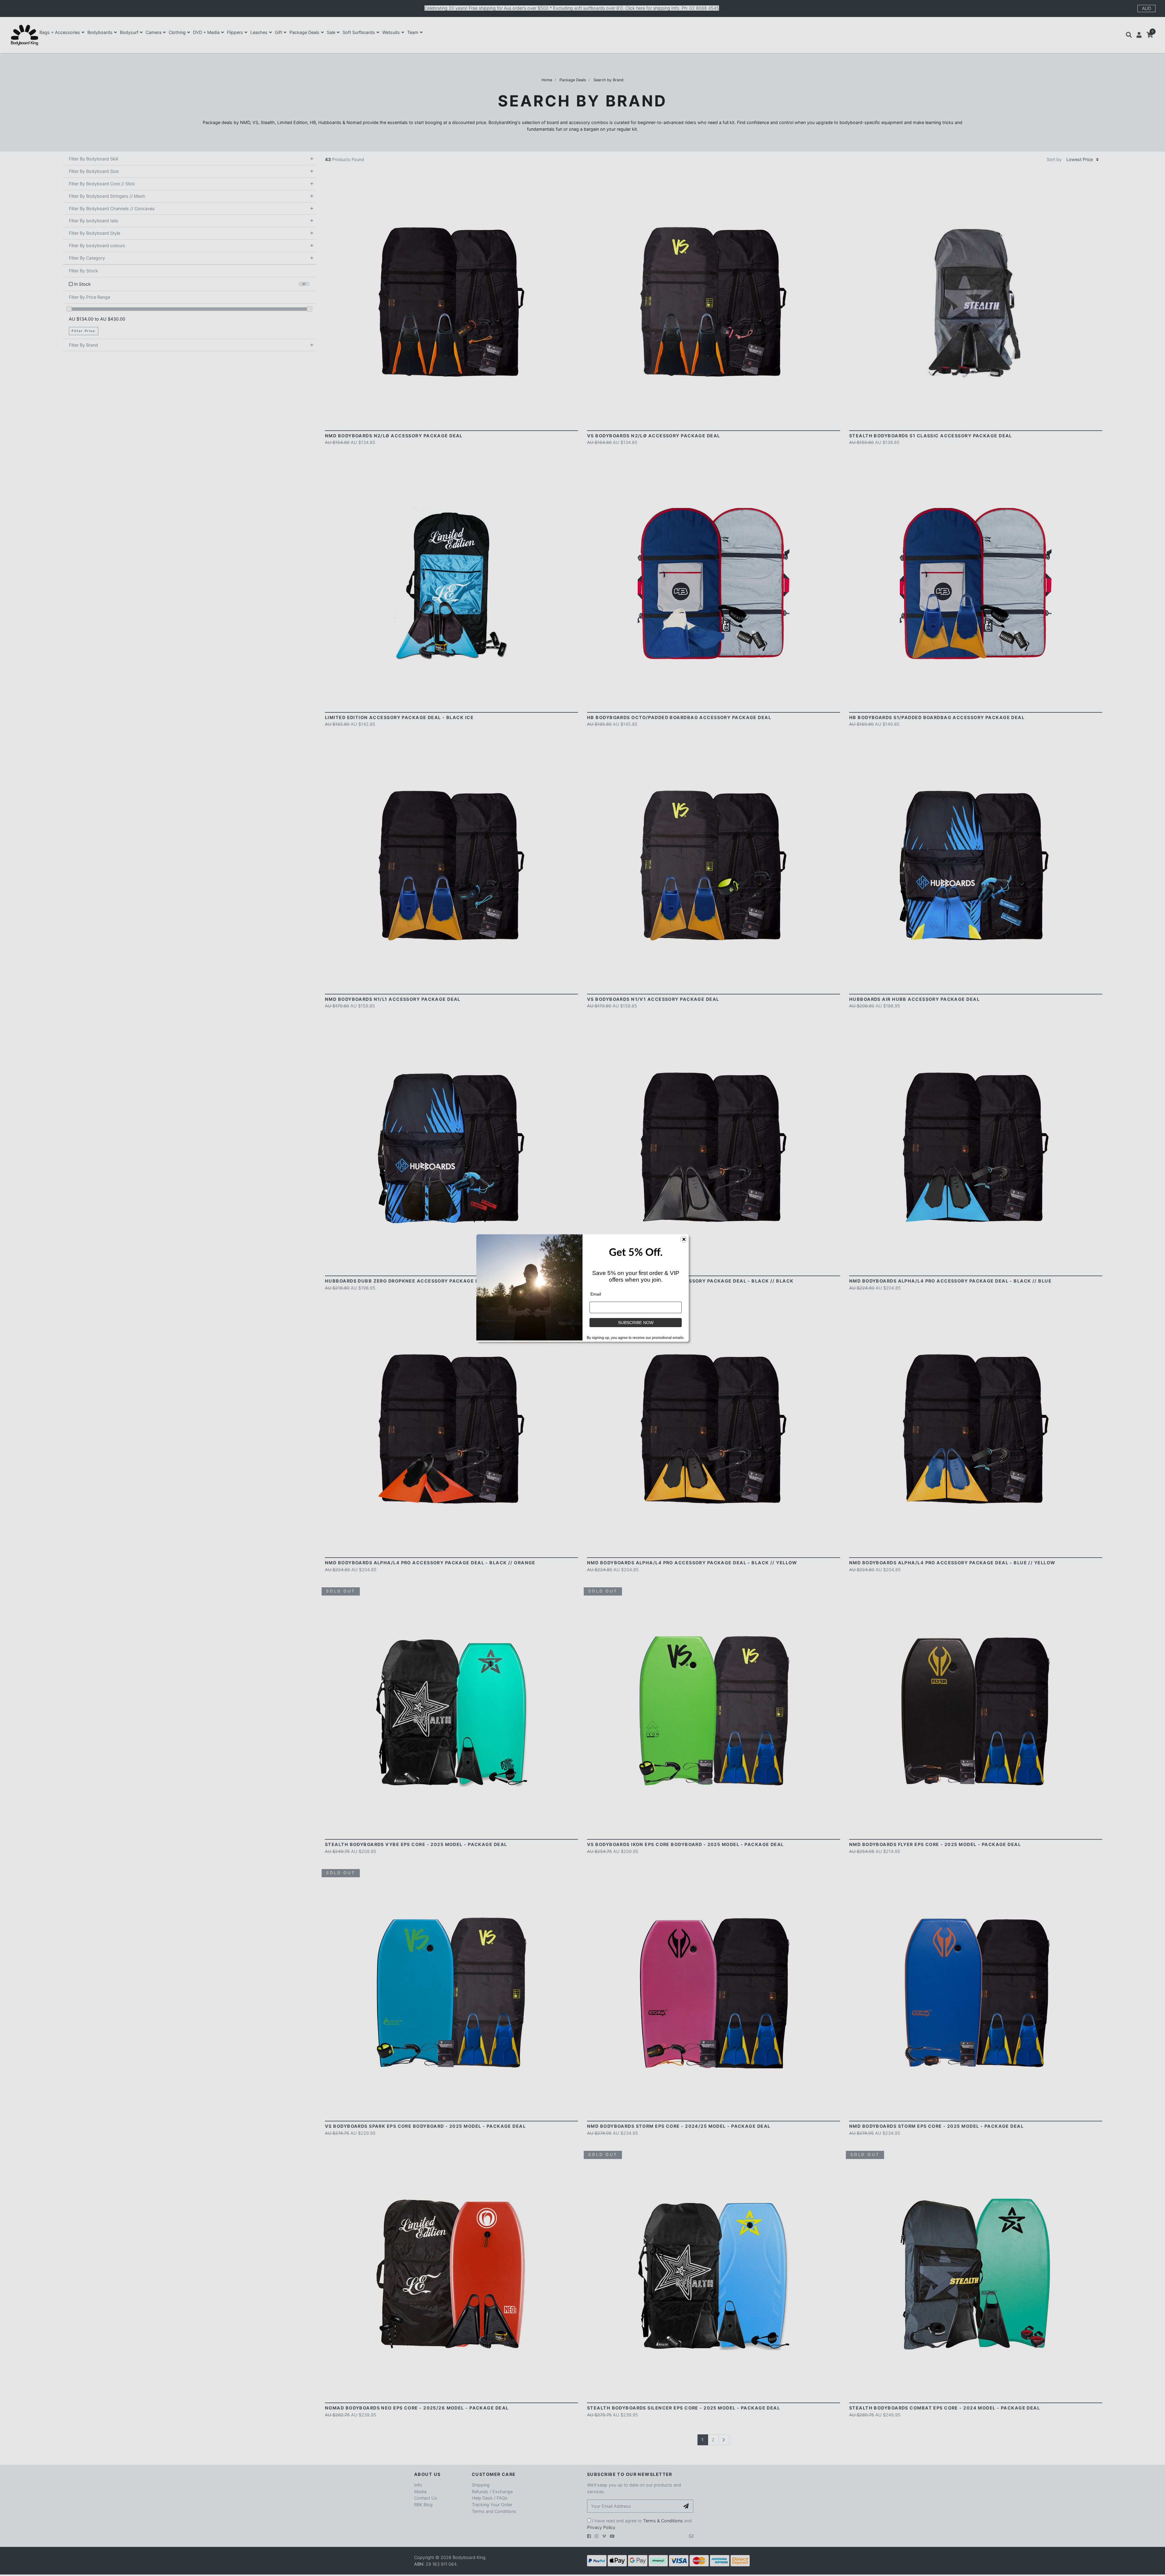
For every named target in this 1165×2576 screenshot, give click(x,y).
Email (596, 1294)
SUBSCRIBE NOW (636, 1323)
